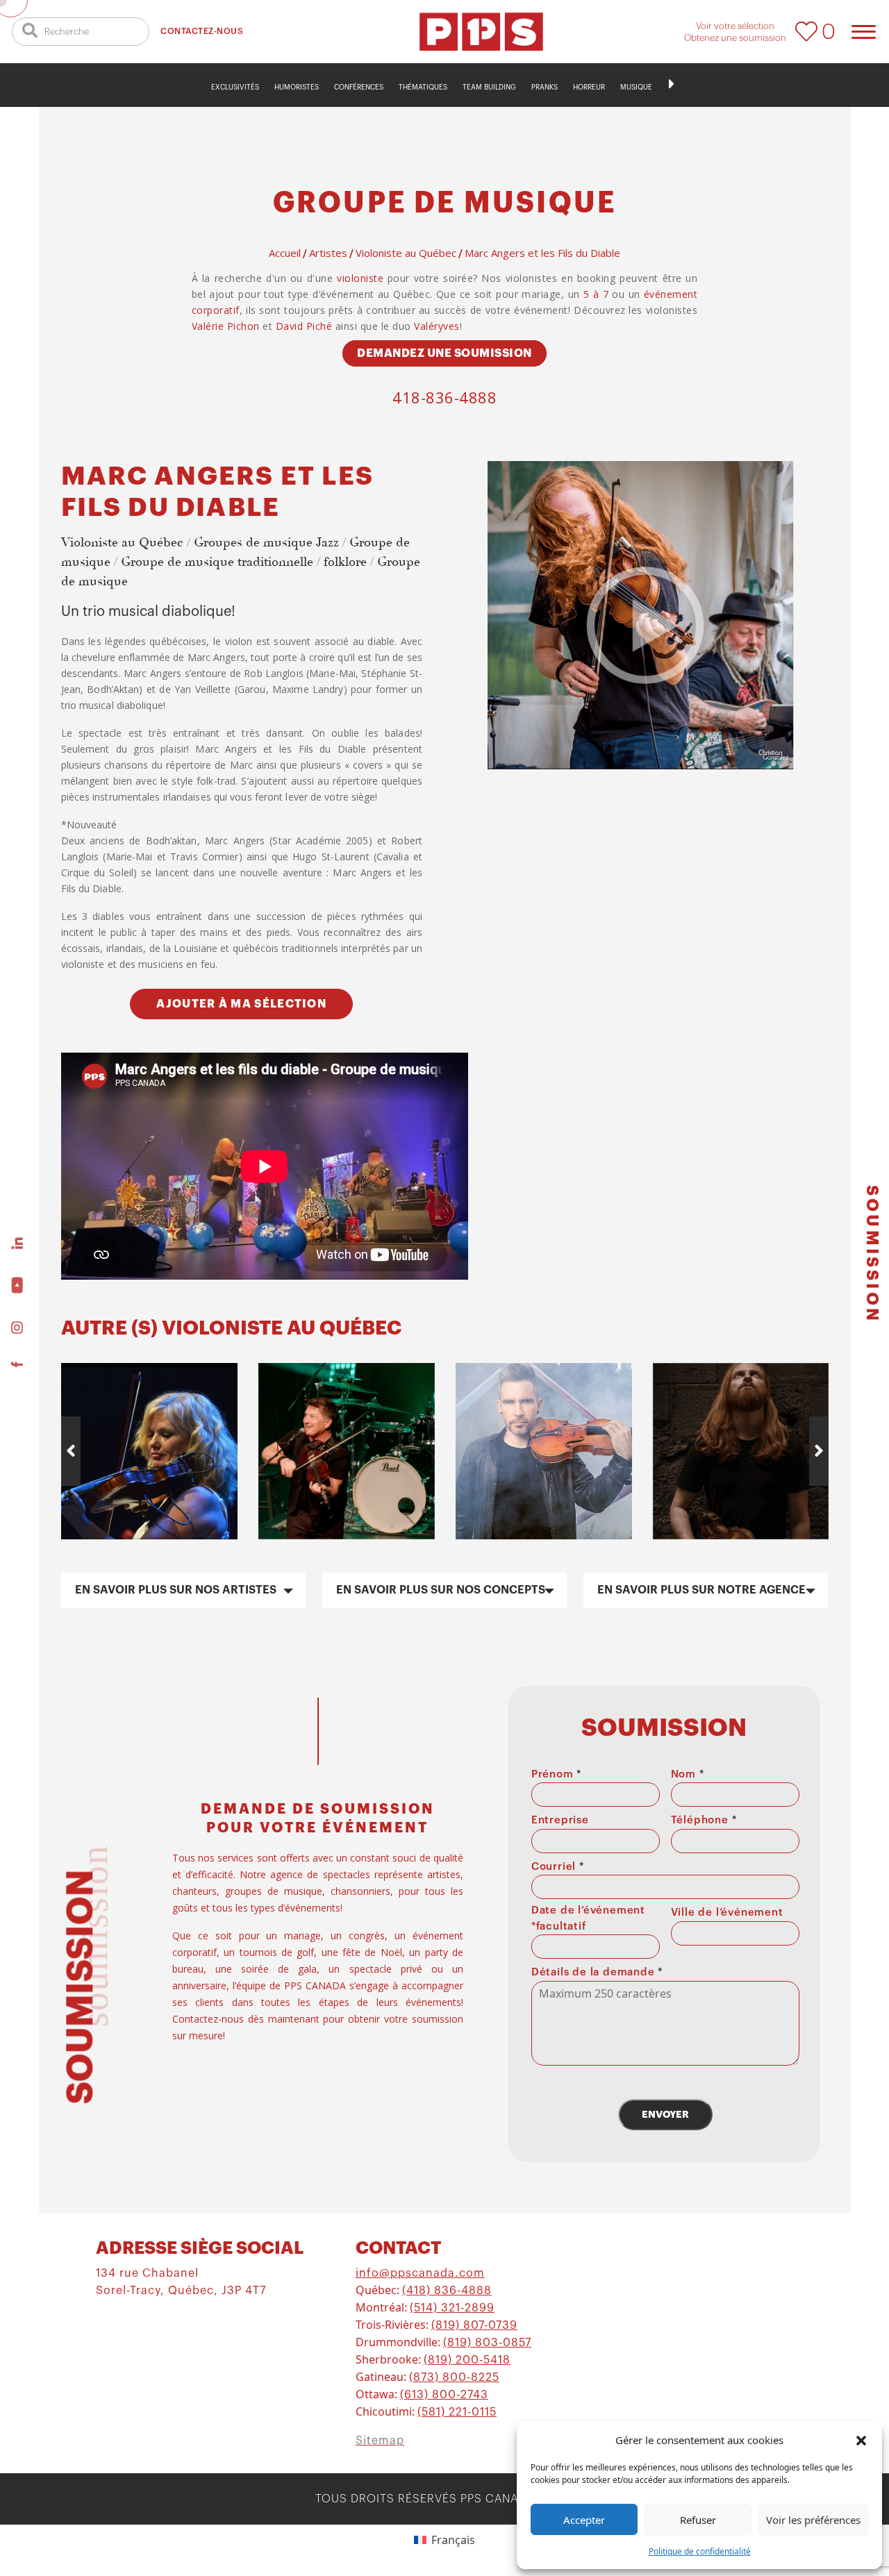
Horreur (589, 87)
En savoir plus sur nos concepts (441, 1590)
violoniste (360, 278)
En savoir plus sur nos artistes (176, 1590)
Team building (489, 87)
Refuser (698, 2520)
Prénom (556, 1774)
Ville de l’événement (727, 1913)
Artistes (328, 253)
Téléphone (704, 1820)
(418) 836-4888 (447, 2291)
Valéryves (437, 326)
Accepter (584, 2520)
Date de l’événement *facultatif (588, 1918)
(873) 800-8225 (454, 2377)
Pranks (545, 87)
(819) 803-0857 (487, 2343)
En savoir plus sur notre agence (701, 1590)
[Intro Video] (645, 625)
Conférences (359, 87)
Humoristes (297, 87)
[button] (861, 2440)
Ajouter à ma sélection (241, 1004)
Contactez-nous (202, 31)
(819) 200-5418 (467, 2360)
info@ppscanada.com (420, 2273)
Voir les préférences (813, 2520)
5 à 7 (596, 294)
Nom (688, 1774)
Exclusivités (235, 87)
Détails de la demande (597, 1972)
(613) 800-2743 (444, 2395)
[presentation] (71, 1451)
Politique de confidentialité (700, 2551)
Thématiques (423, 87)
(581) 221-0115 (457, 2412)
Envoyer (665, 2114)
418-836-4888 (444, 397)
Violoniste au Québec (406, 253)
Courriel (558, 1867)
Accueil (285, 253)
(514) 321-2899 (452, 2308)
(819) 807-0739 (474, 2325)
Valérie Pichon (226, 326)
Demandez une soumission (444, 353)
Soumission (872, 1254)
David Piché (304, 326)
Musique (636, 87)
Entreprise (560, 1820)
